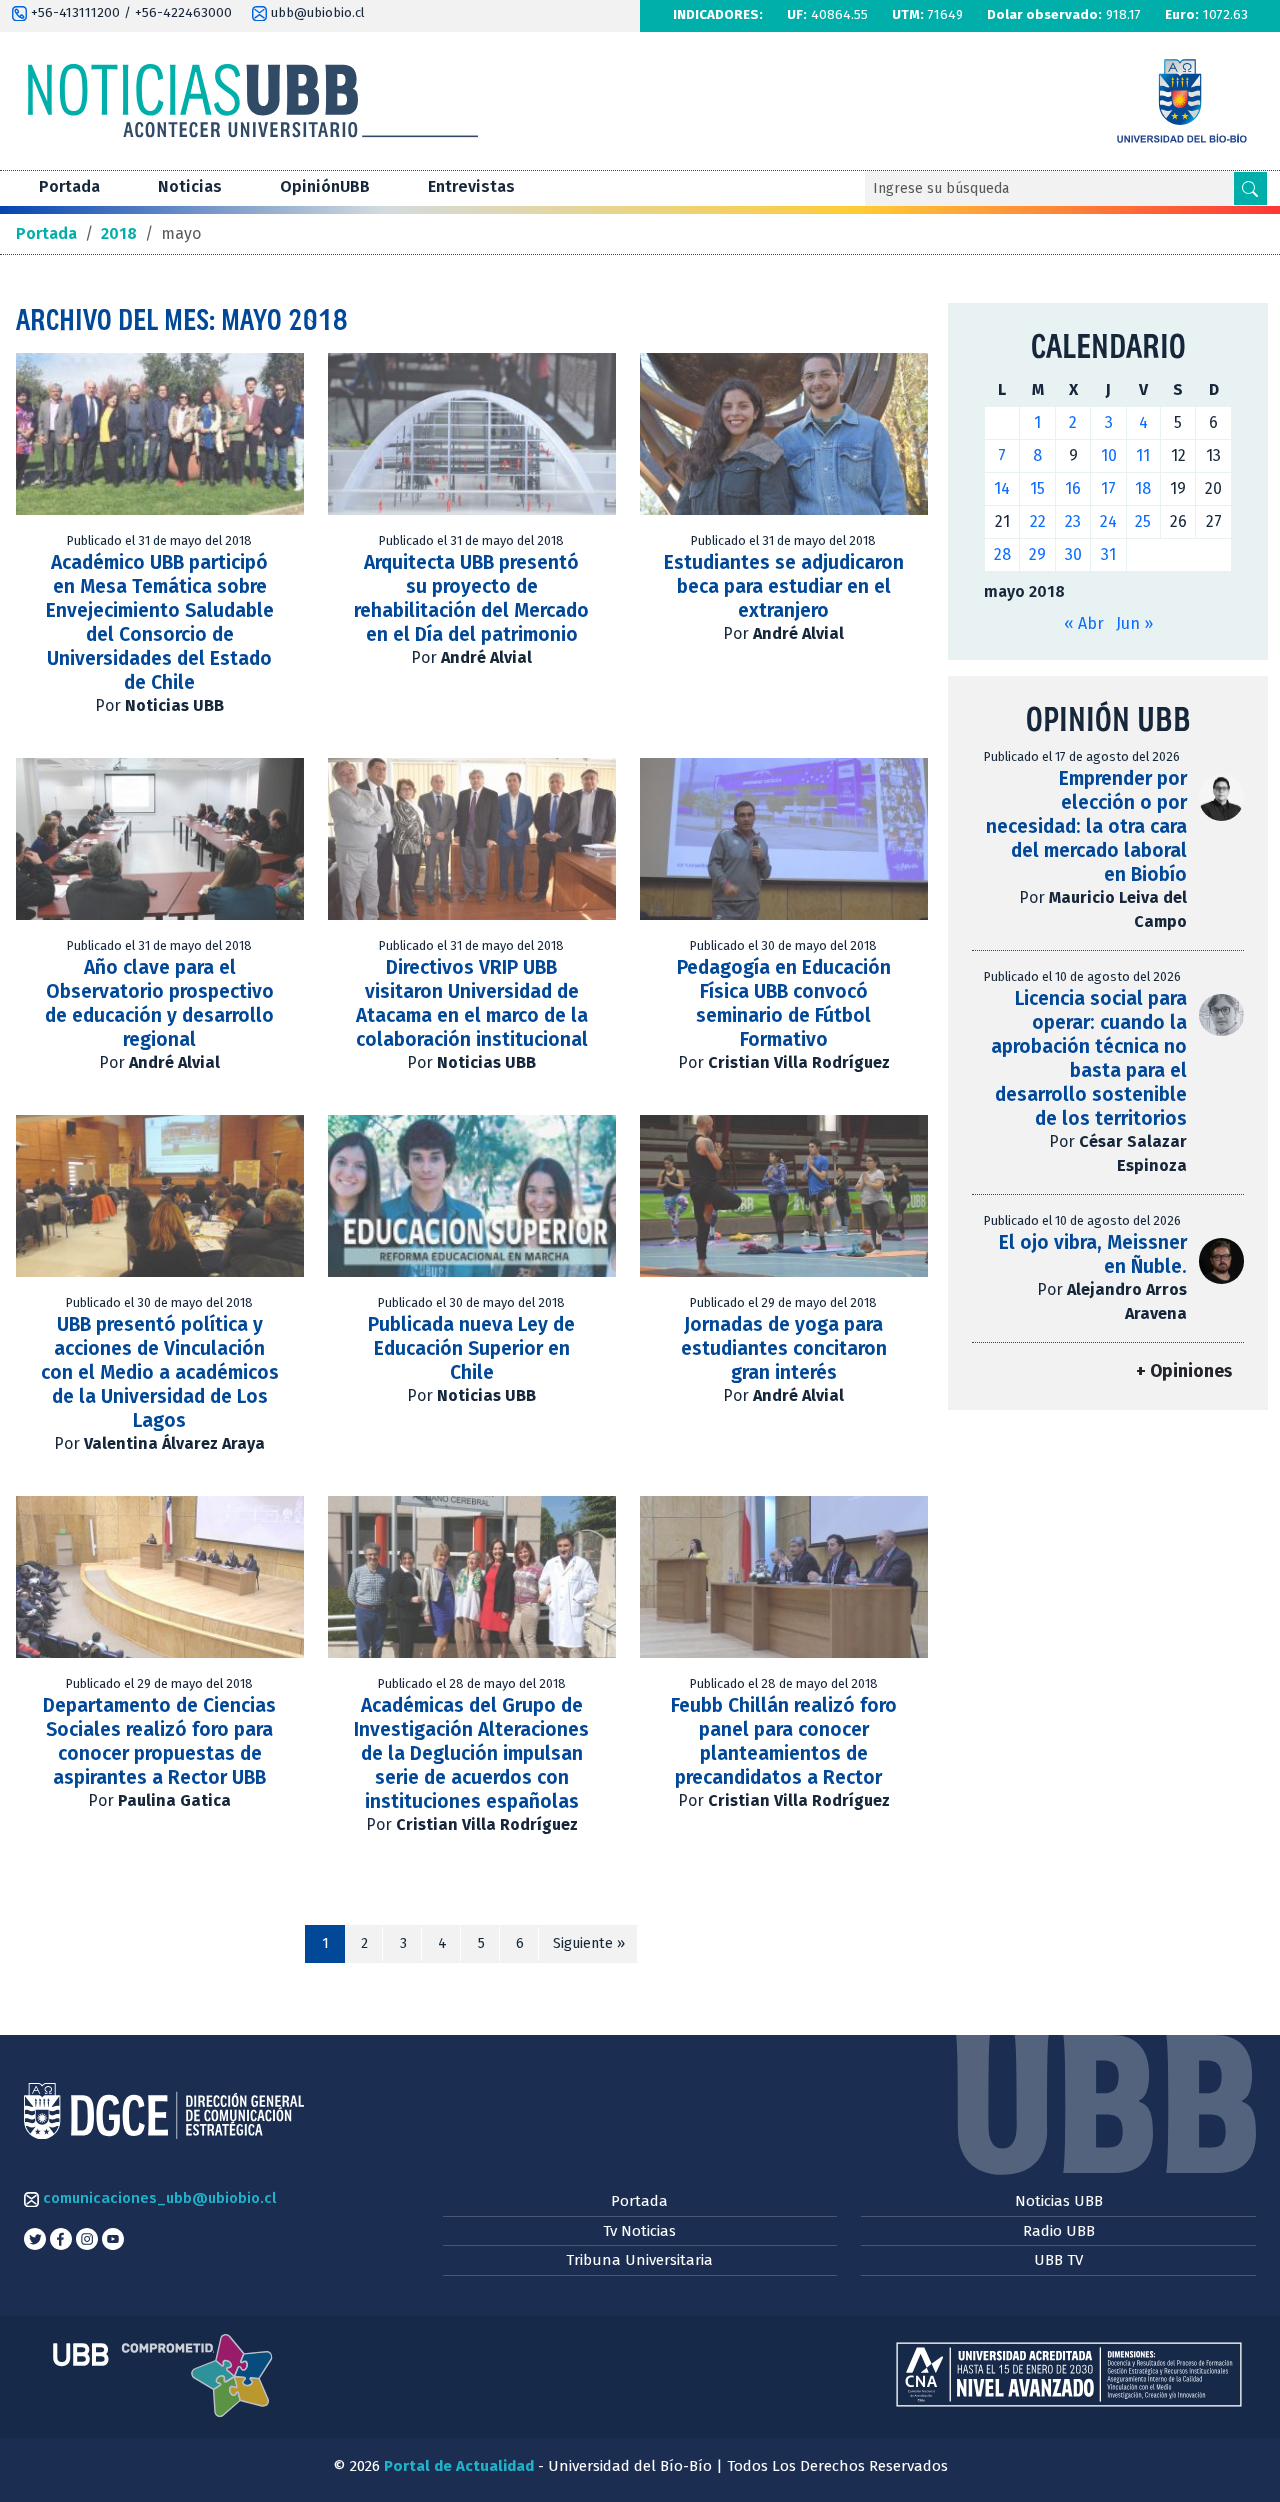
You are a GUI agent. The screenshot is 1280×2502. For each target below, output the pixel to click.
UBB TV (1058, 2260)
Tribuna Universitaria (639, 2260)
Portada (69, 186)
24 (1108, 521)
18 (1143, 488)
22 (1038, 521)
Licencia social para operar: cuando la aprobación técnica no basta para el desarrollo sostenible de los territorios (1089, 1058)
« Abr (1084, 623)
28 (1002, 554)
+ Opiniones (1184, 1371)
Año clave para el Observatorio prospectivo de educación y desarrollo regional (159, 1003)
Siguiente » (589, 1943)
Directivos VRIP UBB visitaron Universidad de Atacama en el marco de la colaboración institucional (472, 1003)
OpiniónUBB (325, 186)
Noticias (190, 186)
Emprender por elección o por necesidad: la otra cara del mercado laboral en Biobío (1086, 826)
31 (1108, 554)
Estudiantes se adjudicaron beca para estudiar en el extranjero (784, 586)
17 (1108, 488)
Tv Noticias (639, 2231)
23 (1073, 521)
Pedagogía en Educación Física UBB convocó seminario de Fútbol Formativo (784, 1003)
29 (1037, 554)
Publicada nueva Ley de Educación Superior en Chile (471, 1348)
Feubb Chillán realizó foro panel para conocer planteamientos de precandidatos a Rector (784, 1741)
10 (1109, 455)
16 (1073, 488)
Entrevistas (471, 186)
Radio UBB (1059, 2231)
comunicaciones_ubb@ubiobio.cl (157, 2198)
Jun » (1134, 623)
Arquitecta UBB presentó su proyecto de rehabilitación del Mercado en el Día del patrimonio (471, 598)
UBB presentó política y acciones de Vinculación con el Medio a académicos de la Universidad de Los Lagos (160, 1372)
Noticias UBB (1059, 2201)
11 (1143, 455)
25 (1143, 521)
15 (1037, 488)
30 (1073, 554)
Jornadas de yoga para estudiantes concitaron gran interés (784, 1348)
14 (1002, 488)
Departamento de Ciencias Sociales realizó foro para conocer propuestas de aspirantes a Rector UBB (159, 1741)
